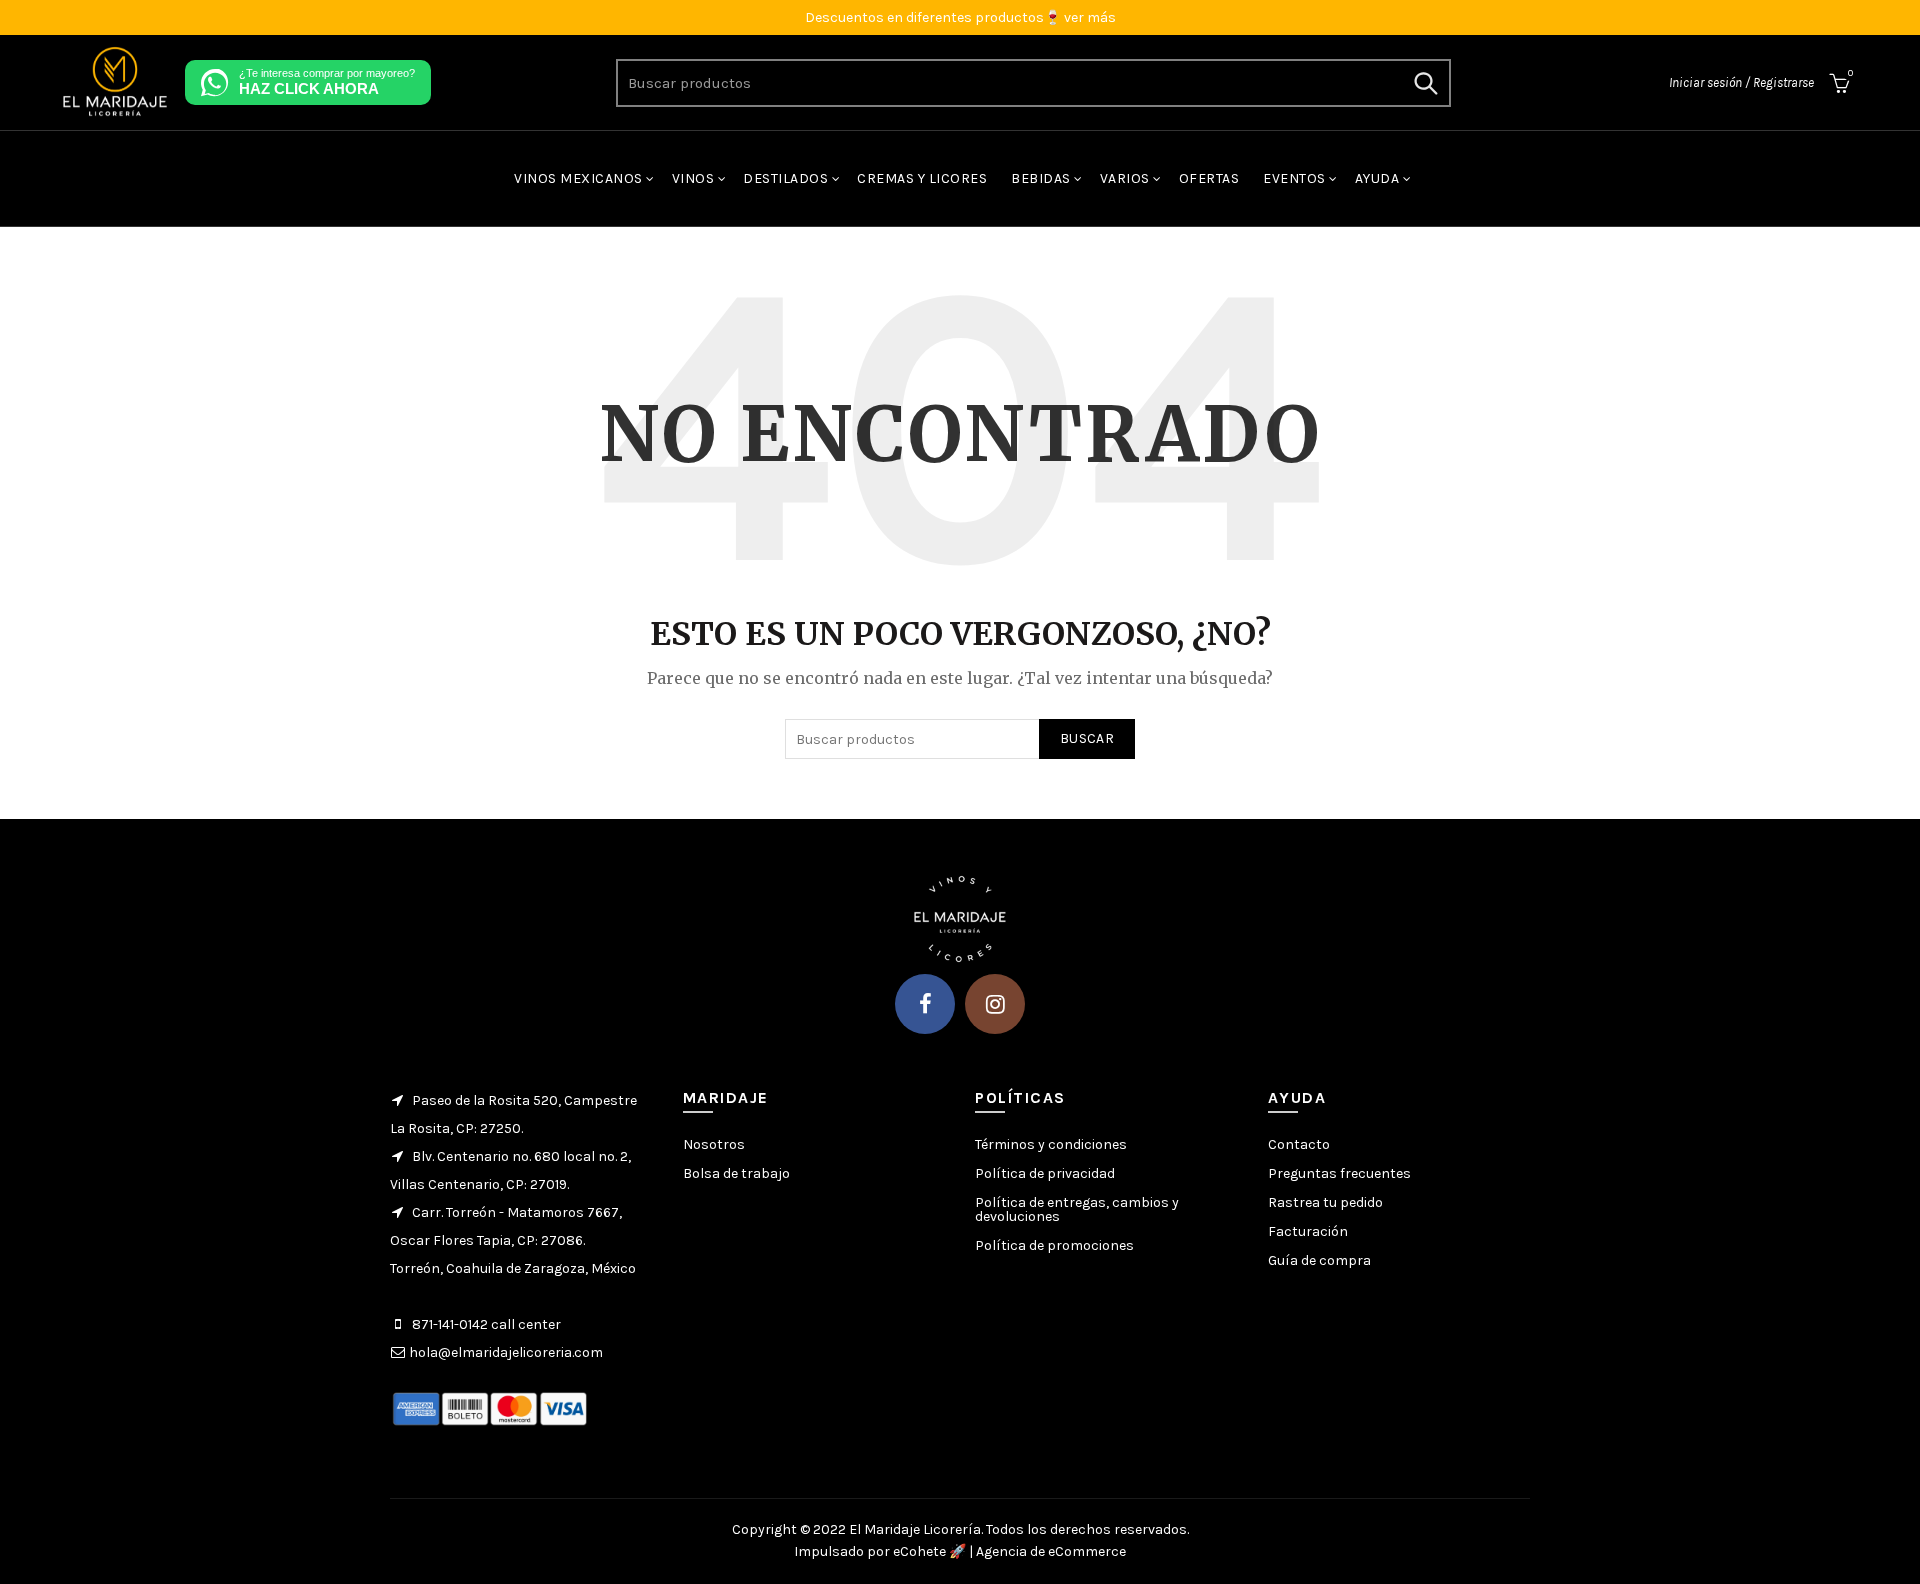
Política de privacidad (1045, 1173)
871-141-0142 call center (486, 1324)
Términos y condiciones (1051, 1144)
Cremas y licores (922, 178)
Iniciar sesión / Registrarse (1741, 82)
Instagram (995, 1004)
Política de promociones (1054, 1245)
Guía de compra (1319, 1260)
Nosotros (714, 1144)
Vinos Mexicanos (578, 178)
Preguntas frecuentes (1339, 1173)
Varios (1125, 178)
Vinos (693, 178)
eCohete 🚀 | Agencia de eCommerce (1009, 1551)
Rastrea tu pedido (1325, 1202)
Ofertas (1209, 178)
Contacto (1299, 1144)
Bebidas (1041, 178)
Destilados (785, 178)
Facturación (1308, 1231)
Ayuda (1377, 178)
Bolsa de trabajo (736, 1173)
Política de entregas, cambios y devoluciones (1077, 1209)
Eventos (1294, 178)
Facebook (925, 1004)
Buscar (1426, 83)
